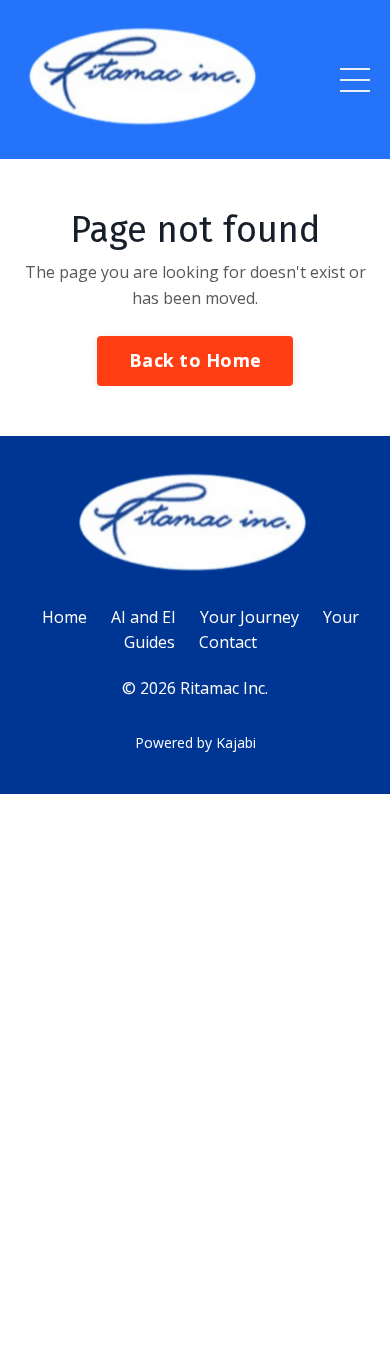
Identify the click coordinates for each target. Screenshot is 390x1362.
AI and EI (143, 617)
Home (64, 617)
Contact (228, 642)
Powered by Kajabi (195, 742)
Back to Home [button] (195, 360)
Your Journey (249, 617)
